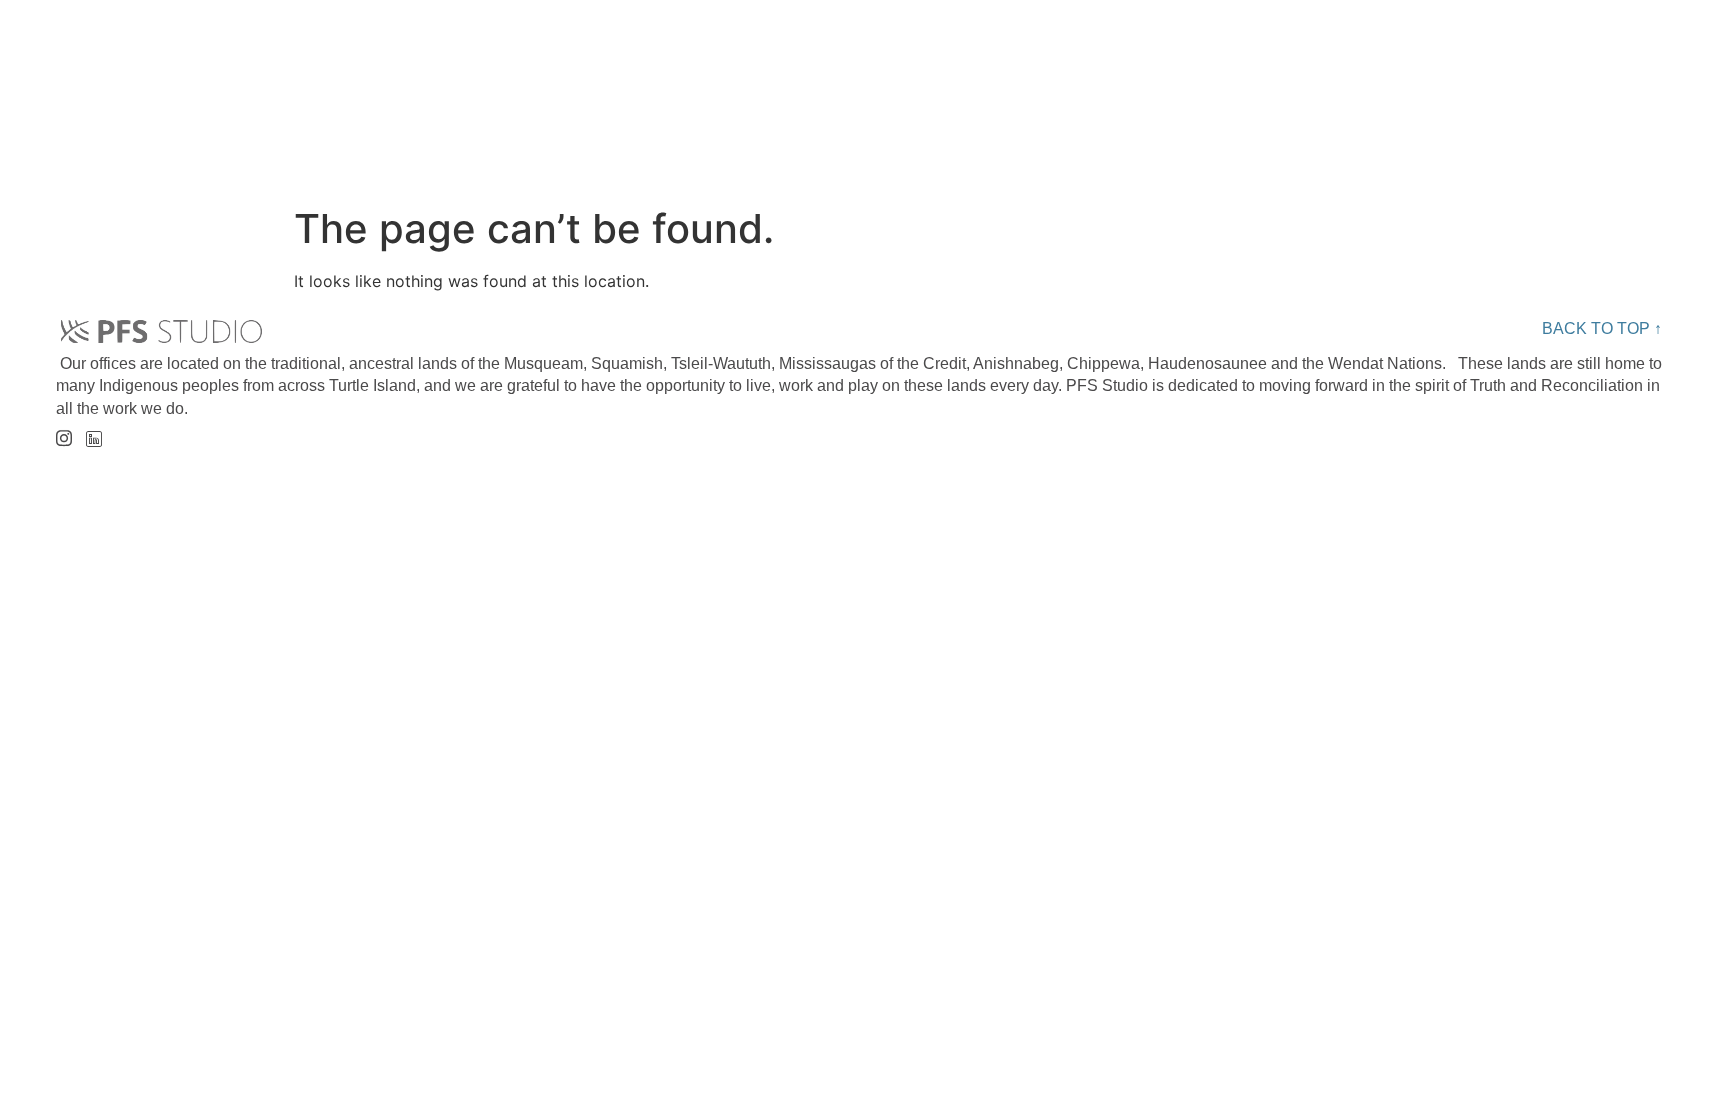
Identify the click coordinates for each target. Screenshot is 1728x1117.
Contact (1527, 85)
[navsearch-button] (1656, 86)
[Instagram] (63, 431)
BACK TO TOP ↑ (1602, 328)
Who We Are (563, 85)
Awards (1175, 85)
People (771, 85)
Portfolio (973, 85)
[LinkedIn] (93, 433)
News (1349, 85)
